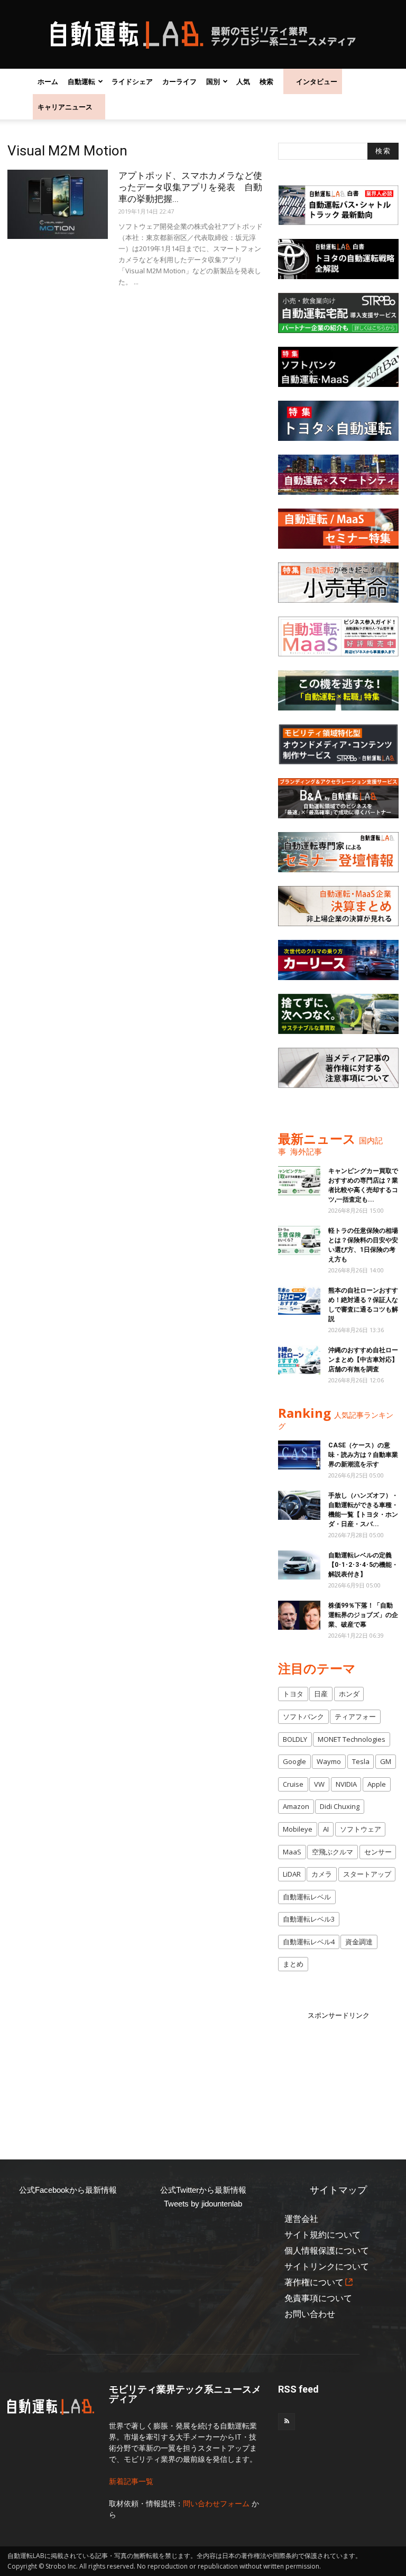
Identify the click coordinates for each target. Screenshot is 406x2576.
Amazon (296, 1806)
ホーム (48, 81)
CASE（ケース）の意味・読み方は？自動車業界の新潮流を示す (363, 1455)
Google (294, 1761)
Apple (377, 1784)
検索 (266, 81)
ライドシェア (132, 81)
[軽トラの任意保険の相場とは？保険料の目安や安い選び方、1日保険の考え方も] (299, 1240)
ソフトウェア (361, 1829)
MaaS (292, 1852)
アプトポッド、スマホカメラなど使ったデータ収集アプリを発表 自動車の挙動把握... (190, 187)
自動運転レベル (307, 1897)
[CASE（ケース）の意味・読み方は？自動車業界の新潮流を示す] (299, 1455)
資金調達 (359, 1942)
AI (326, 1829)
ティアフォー (355, 1716)
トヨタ (293, 1694)
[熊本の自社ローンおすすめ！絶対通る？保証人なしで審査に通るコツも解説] (299, 1300)
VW (319, 1784)
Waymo (329, 1761)
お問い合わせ (310, 2314)
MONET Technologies (352, 1739)
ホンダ (349, 1694)
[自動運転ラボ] (203, 35)
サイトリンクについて (327, 2266)
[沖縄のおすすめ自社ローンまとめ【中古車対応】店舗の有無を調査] (299, 1360)
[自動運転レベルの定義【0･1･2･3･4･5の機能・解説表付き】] (299, 1565)
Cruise (293, 1784)
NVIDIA (346, 1784)
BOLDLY (295, 1739)
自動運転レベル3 (309, 1919)
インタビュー (317, 81)
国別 (213, 81)
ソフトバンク (303, 1716)
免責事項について (318, 2298)
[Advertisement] (342, 2074)
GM (386, 1761)
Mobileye (298, 1829)
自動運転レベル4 (309, 1942)
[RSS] (287, 2422)
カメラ (322, 1874)
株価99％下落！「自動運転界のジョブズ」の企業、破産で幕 (363, 1615)
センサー (378, 1852)
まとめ (293, 1964)
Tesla (361, 1761)
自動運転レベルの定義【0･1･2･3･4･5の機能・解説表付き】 (363, 1565)
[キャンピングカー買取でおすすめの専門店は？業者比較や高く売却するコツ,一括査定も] (299, 1181)
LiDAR (292, 1874)
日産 (321, 1694)
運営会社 (301, 2219)
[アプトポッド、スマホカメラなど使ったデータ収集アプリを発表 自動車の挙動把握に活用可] (58, 204)
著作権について (314, 2282)
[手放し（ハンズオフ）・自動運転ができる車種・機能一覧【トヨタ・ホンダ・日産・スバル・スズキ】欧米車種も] (299, 1505)
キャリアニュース (65, 107)
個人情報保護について (327, 2251)
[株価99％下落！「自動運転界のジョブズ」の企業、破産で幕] (299, 1615)
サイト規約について (322, 2235)
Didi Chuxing (340, 1806)
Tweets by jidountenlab (203, 2204)
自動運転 (81, 81)
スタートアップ (367, 1874)
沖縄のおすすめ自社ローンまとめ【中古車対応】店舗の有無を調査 (363, 1360)
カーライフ (179, 81)
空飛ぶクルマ (333, 1852)
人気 (243, 81)
